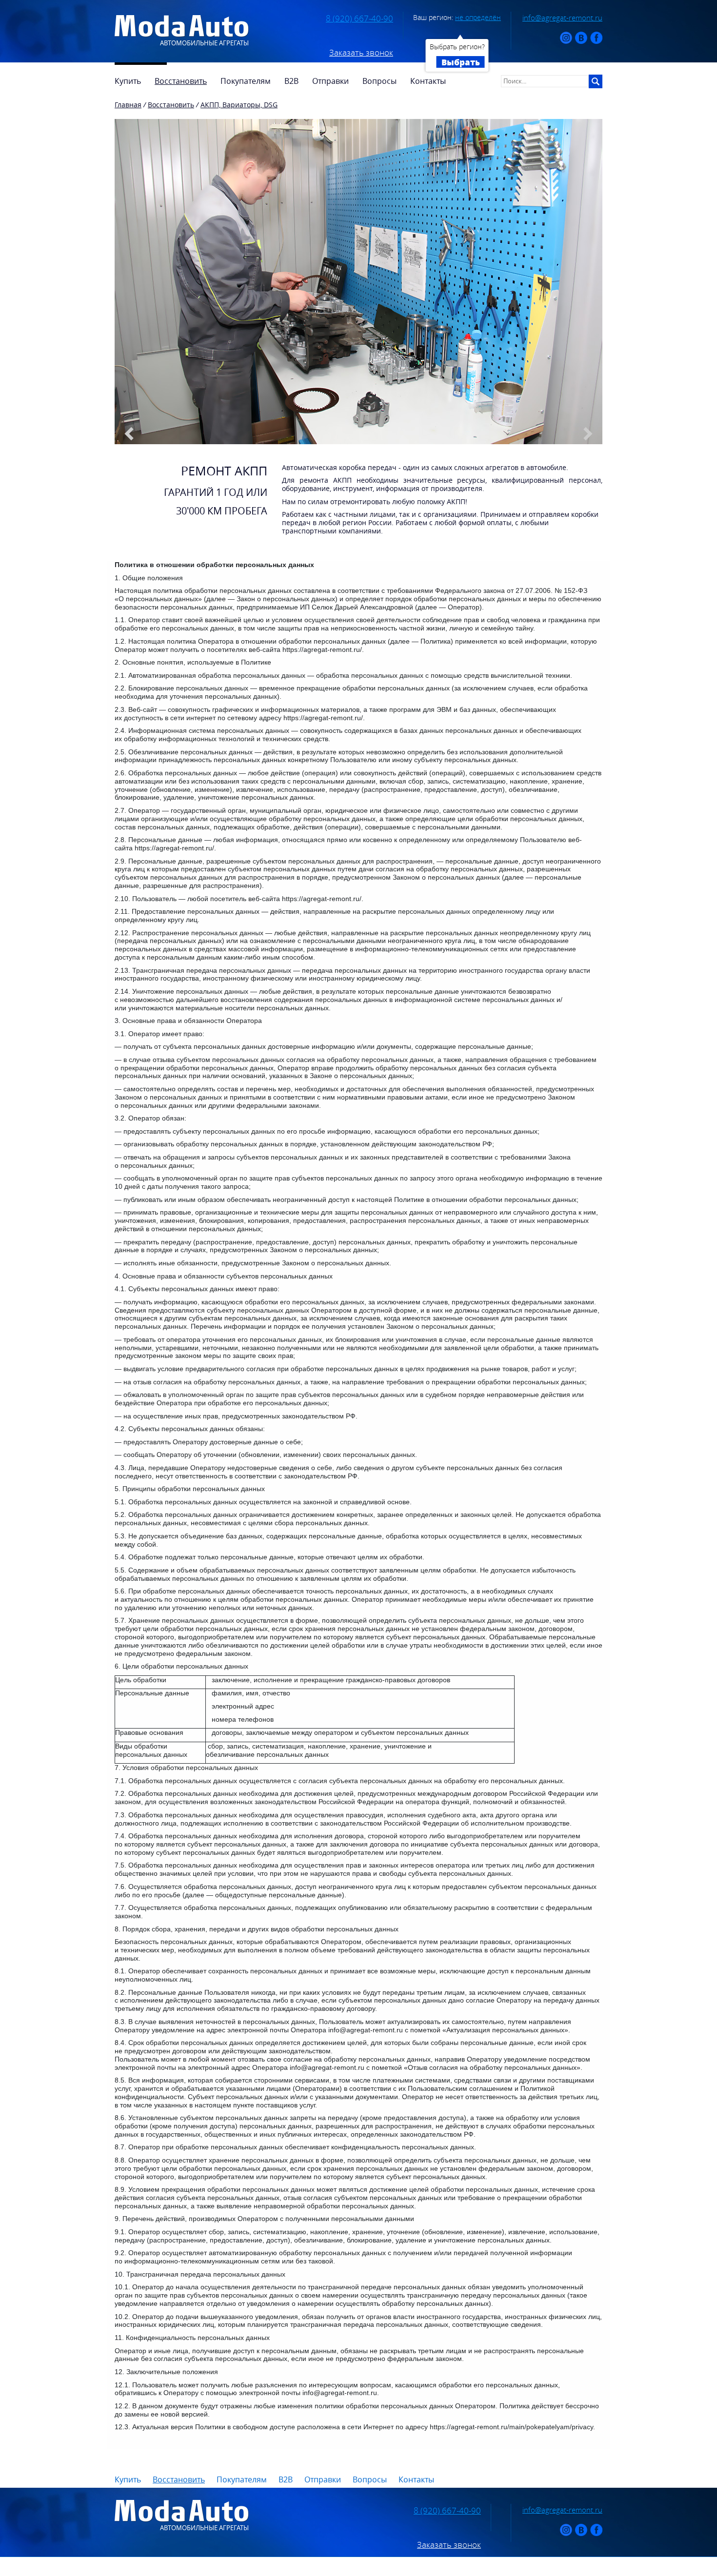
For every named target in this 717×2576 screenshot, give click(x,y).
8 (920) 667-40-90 (359, 19)
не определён (478, 17)
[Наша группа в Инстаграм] (566, 42)
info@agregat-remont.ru (562, 18)
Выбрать (461, 62)
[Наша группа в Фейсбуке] (596, 42)
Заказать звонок (361, 53)
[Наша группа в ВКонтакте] (581, 42)
